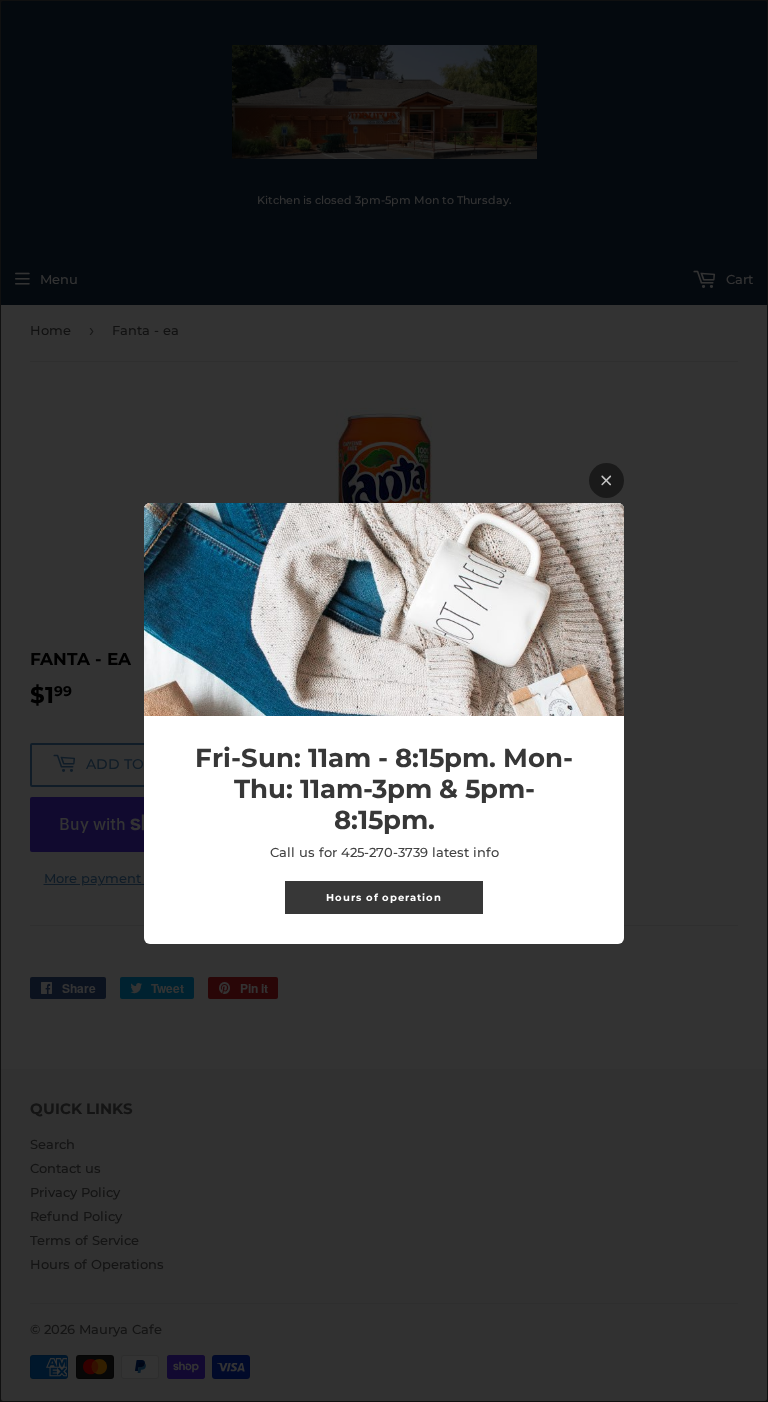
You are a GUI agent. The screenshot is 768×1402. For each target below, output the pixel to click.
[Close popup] (606, 480)
